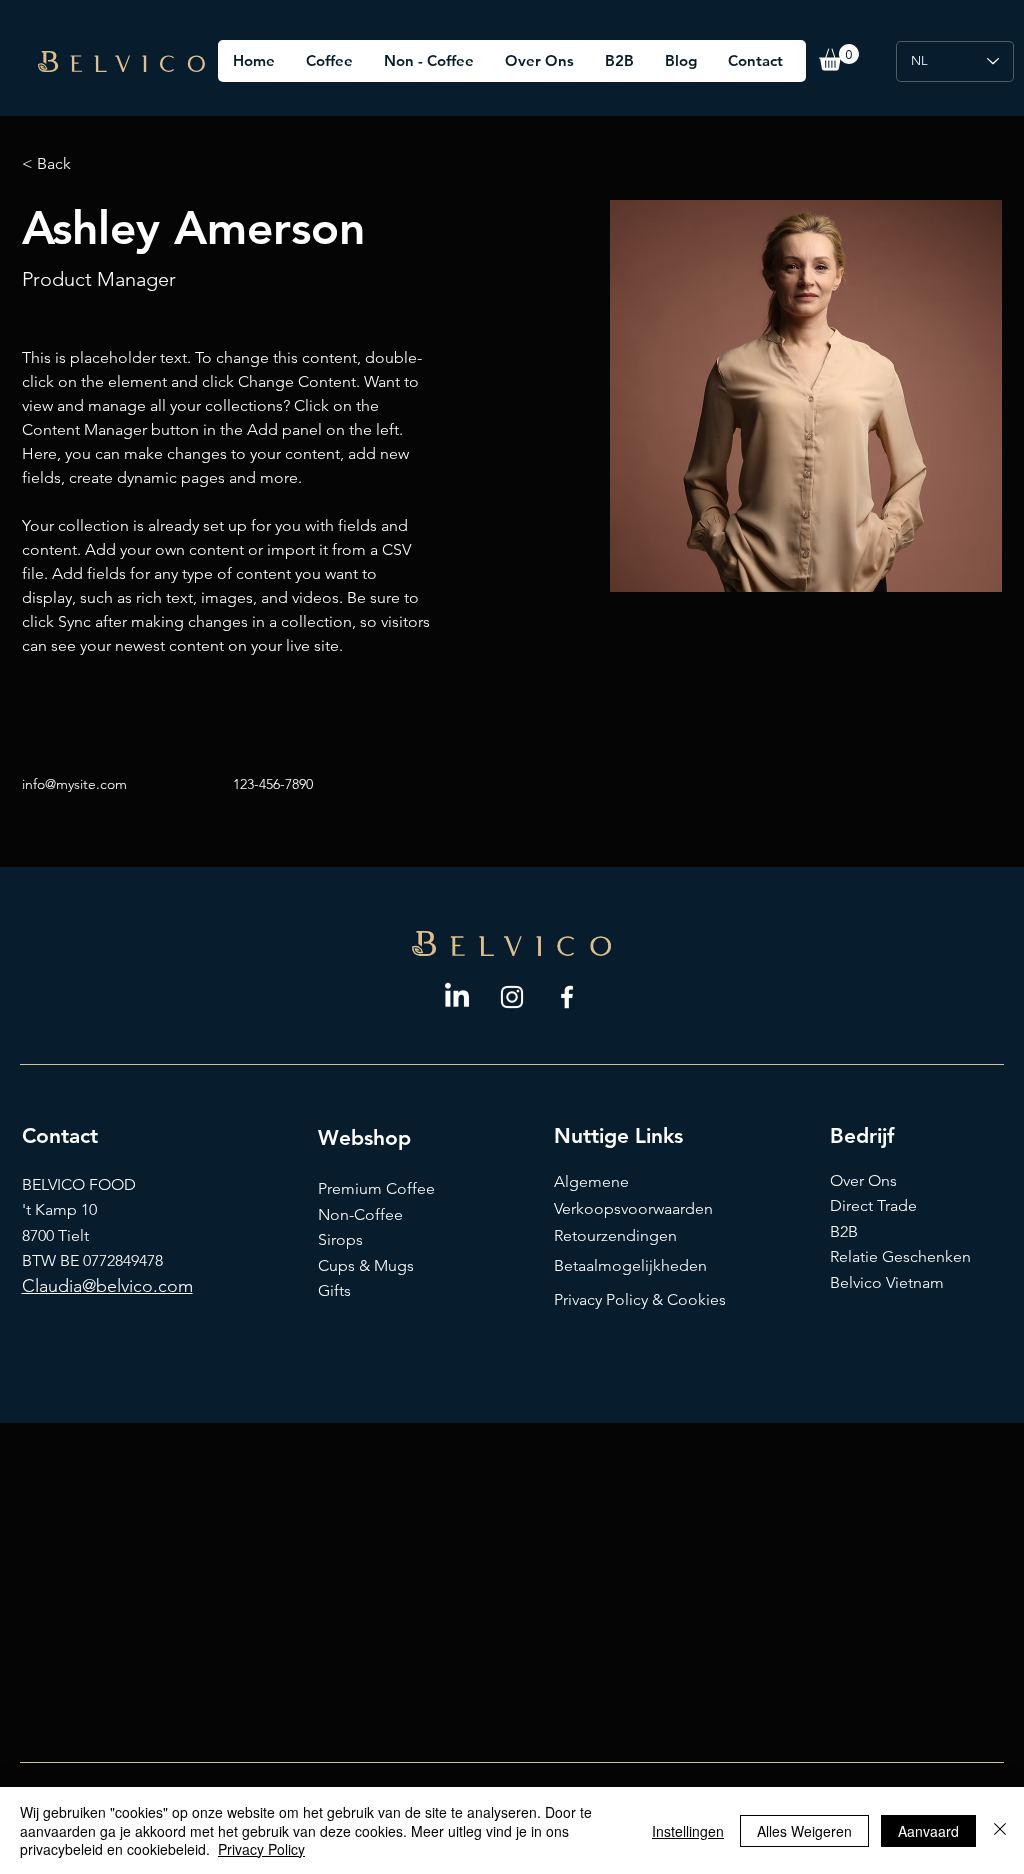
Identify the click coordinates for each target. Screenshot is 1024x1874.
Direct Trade (873, 1205)
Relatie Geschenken (900, 1256)
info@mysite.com (74, 784)
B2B (844, 1231)
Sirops (340, 1239)
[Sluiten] (1000, 1830)
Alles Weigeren (804, 1831)
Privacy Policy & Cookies (640, 1299)
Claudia (52, 1286)
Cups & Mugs (366, 1265)
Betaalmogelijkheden (630, 1265)
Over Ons (863, 1180)
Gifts (334, 1290)
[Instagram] (512, 997)
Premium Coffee (376, 1188)
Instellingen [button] (688, 1831)
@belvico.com (137, 1286)
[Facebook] (567, 997)
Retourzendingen (615, 1235)
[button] (839, 57)
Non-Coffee (360, 1214)
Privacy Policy (261, 1849)
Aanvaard (928, 1831)
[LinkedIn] (457, 997)
